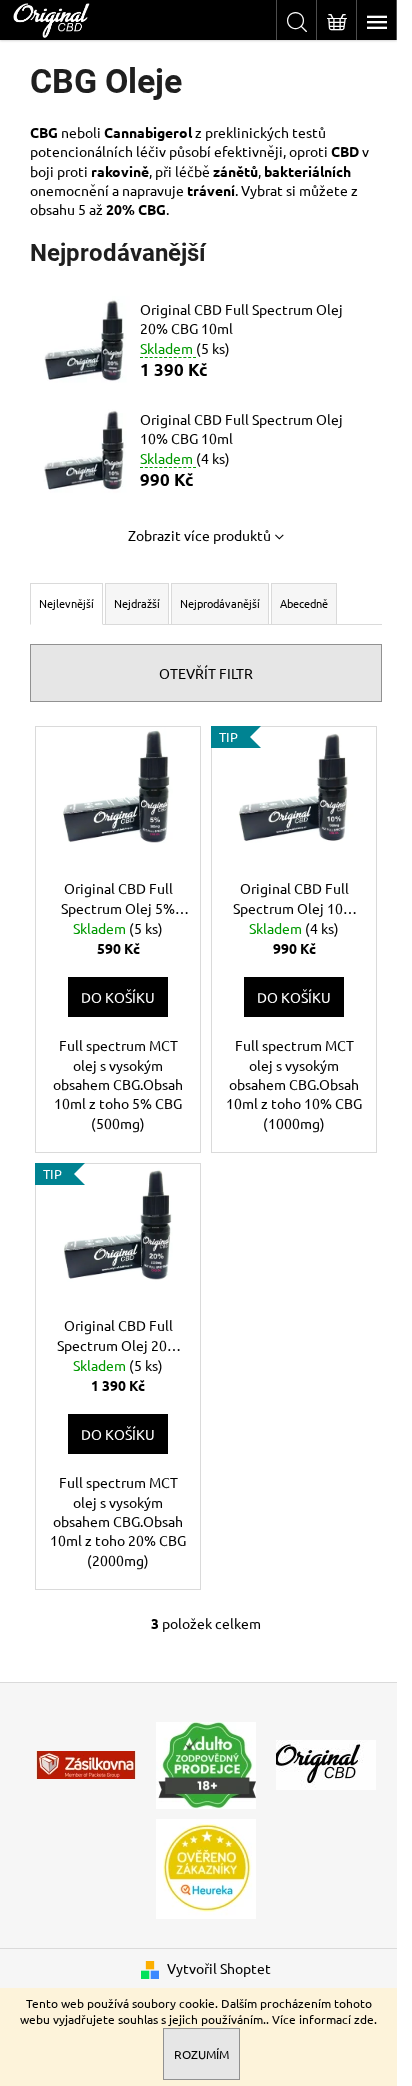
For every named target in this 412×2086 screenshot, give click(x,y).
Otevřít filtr (206, 673)
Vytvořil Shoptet (219, 1968)
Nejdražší (137, 603)
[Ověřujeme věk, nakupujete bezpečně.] (206, 1763)
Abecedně (304, 603)
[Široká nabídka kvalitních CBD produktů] (326, 1763)
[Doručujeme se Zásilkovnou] (86, 1763)
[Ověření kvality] (206, 1866)
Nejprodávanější (220, 603)
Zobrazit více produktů (199, 535)
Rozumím (201, 2054)
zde (364, 2019)
